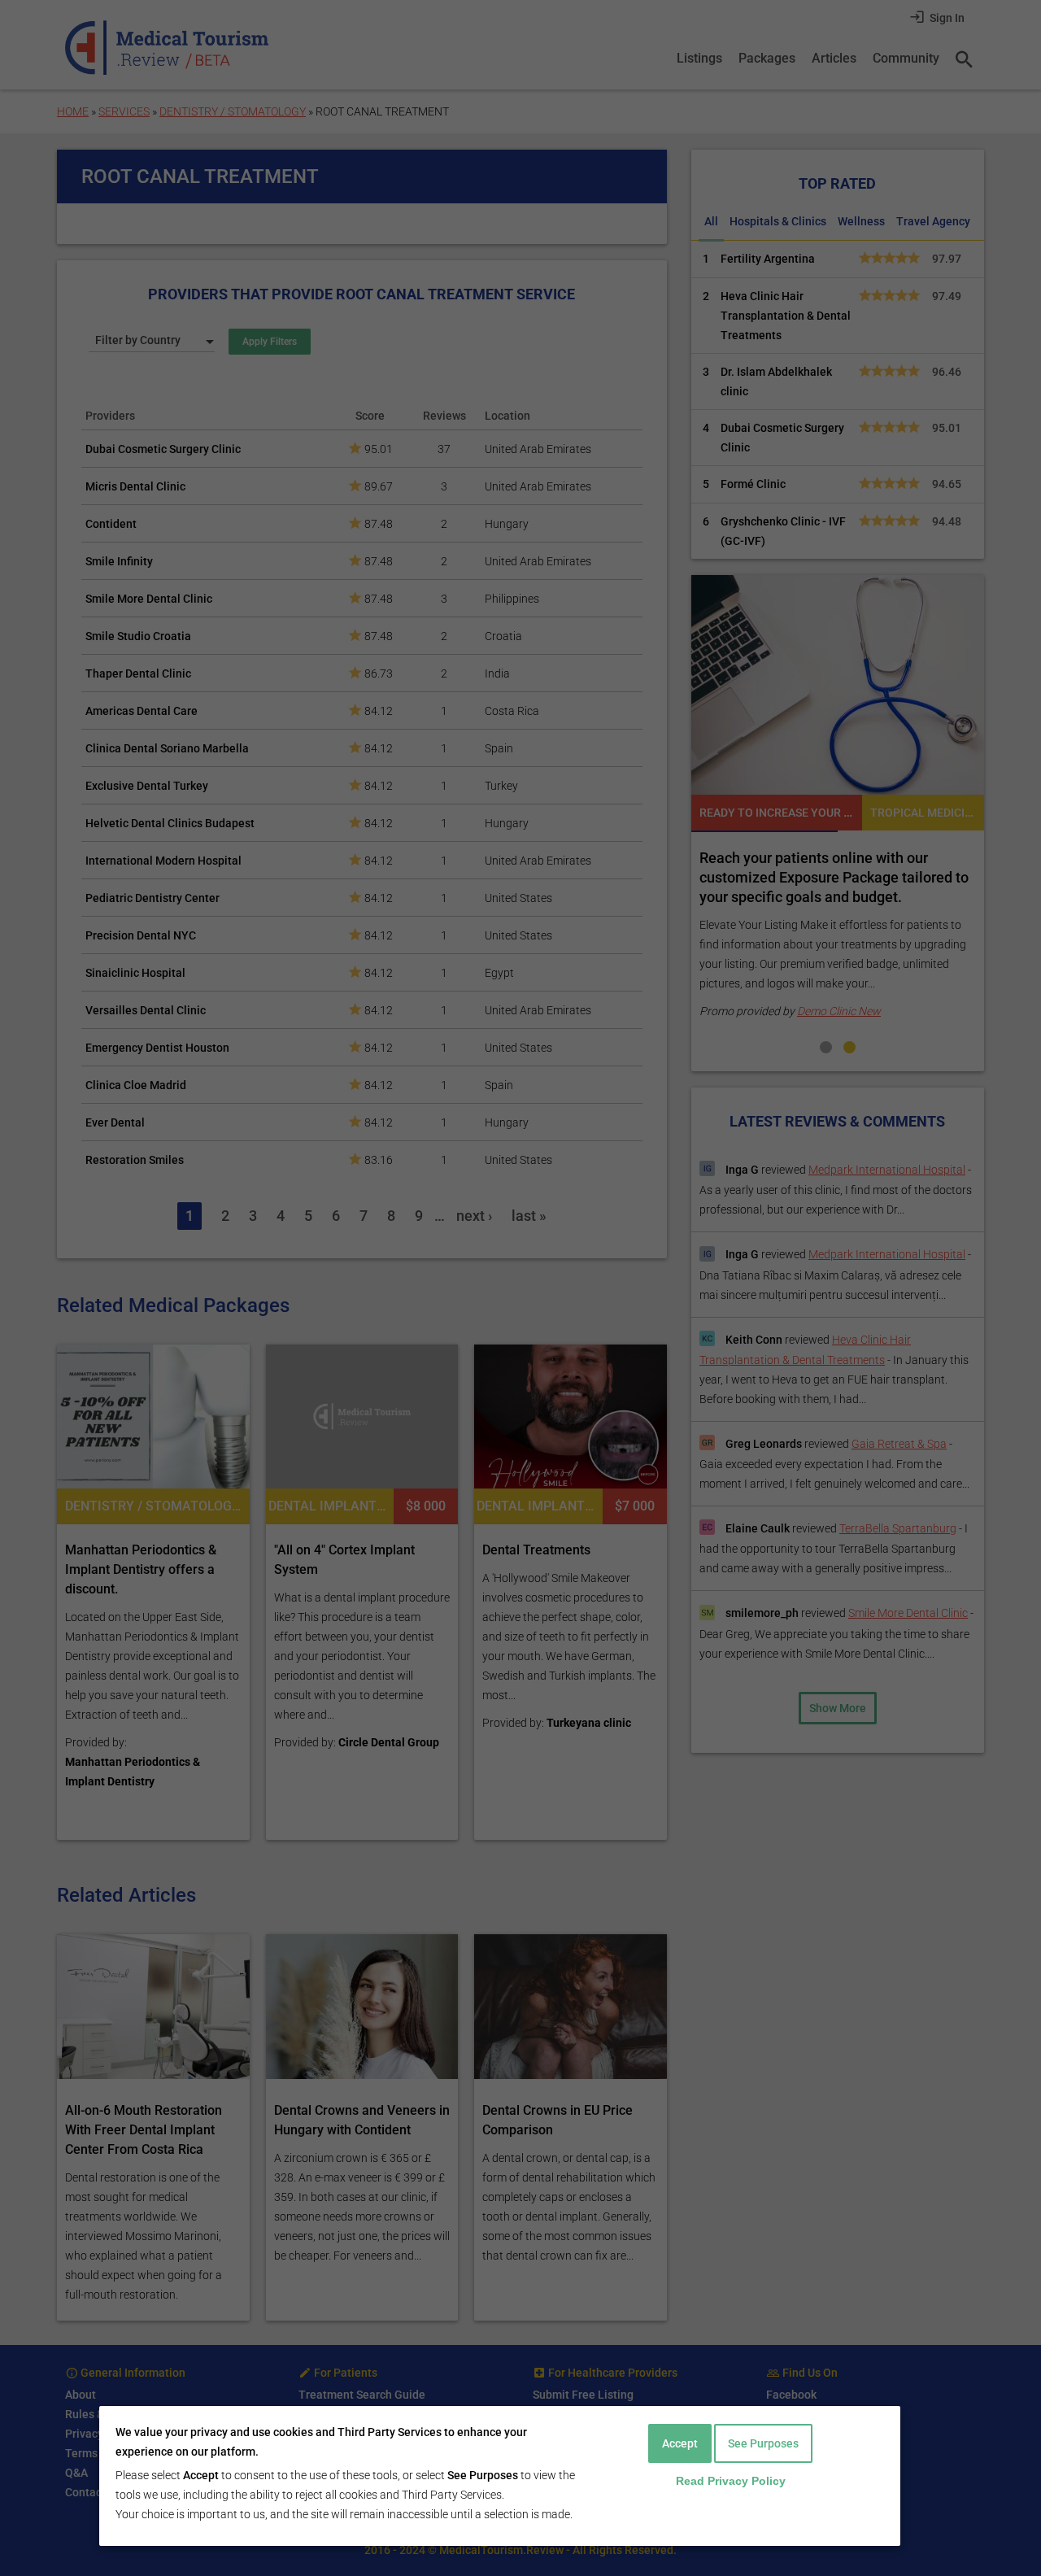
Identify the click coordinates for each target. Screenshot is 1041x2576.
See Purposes (763, 2443)
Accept (680, 2443)
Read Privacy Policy (731, 2481)
